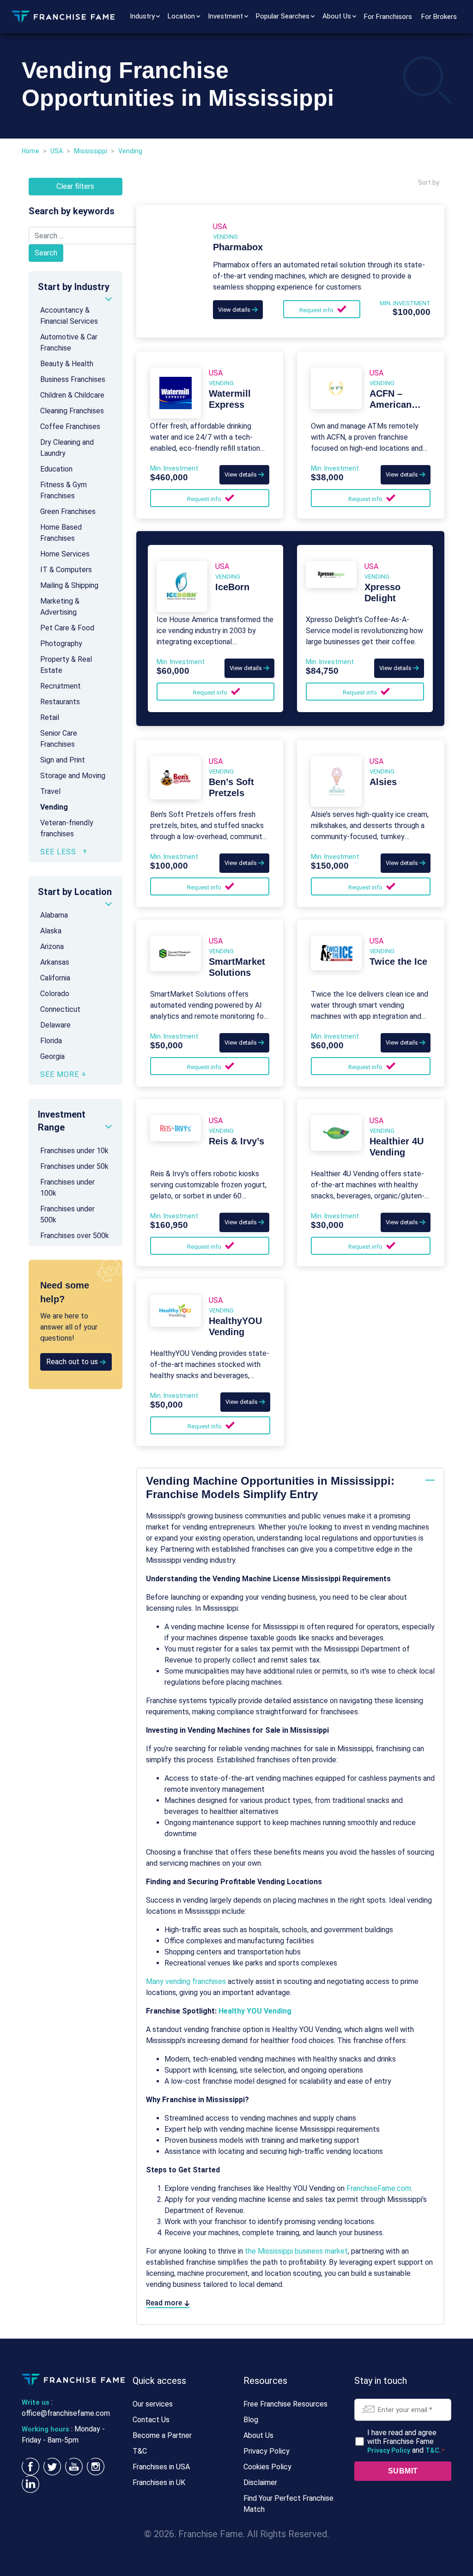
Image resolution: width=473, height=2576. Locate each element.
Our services (153, 2404)
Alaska (51, 931)
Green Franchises (68, 511)
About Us (337, 16)
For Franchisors (388, 17)
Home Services (65, 554)
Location (181, 16)
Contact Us (151, 2420)
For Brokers (439, 17)
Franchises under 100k (67, 1188)
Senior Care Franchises (59, 739)
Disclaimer (260, 2482)
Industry (142, 16)
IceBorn (232, 587)
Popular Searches (283, 16)
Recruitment (61, 686)
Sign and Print (63, 760)
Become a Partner (162, 2435)
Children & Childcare (72, 395)
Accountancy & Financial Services (69, 316)
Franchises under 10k (74, 1151)
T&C (140, 2451)
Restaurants (60, 702)
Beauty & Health (67, 364)
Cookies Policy (267, 2467)
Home (30, 151)
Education (56, 469)
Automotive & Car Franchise (69, 342)
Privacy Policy (267, 2451)
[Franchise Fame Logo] (63, 16)
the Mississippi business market (296, 2251)
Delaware (55, 1025)
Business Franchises (73, 379)
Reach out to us (73, 1362)
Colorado (55, 994)
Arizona (52, 946)
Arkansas (55, 962)
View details (235, 310)
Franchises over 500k (75, 1236)
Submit (403, 2471)
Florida (51, 1041)
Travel (50, 791)
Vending (54, 807)
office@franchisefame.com (66, 2413)
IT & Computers (66, 570)
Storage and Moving (73, 776)
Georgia (52, 1056)
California (55, 978)
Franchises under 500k (67, 1214)
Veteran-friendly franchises (67, 828)
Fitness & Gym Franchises (64, 490)
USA (57, 151)
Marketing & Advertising (60, 607)
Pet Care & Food (67, 628)
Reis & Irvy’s (236, 1141)
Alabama (54, 915)
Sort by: (429, 182)
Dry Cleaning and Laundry (67, 448)
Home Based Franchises (61, 533)
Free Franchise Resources (285, 2404)
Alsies (383, 782)
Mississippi (91, 151)
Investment (225, 16)
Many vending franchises (186, 1981)
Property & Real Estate (66, 665)
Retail (50, 717)
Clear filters (75, 186)
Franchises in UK (159, 2482)
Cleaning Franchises (72, 411)
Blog (251, 2420)
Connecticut (60, 1009)
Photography (61, 644)
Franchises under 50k (74, 1166)
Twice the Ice (398, 961)
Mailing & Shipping (69, 585)
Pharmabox (238, 247)
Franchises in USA (161, 2467)
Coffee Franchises (70, 426)
